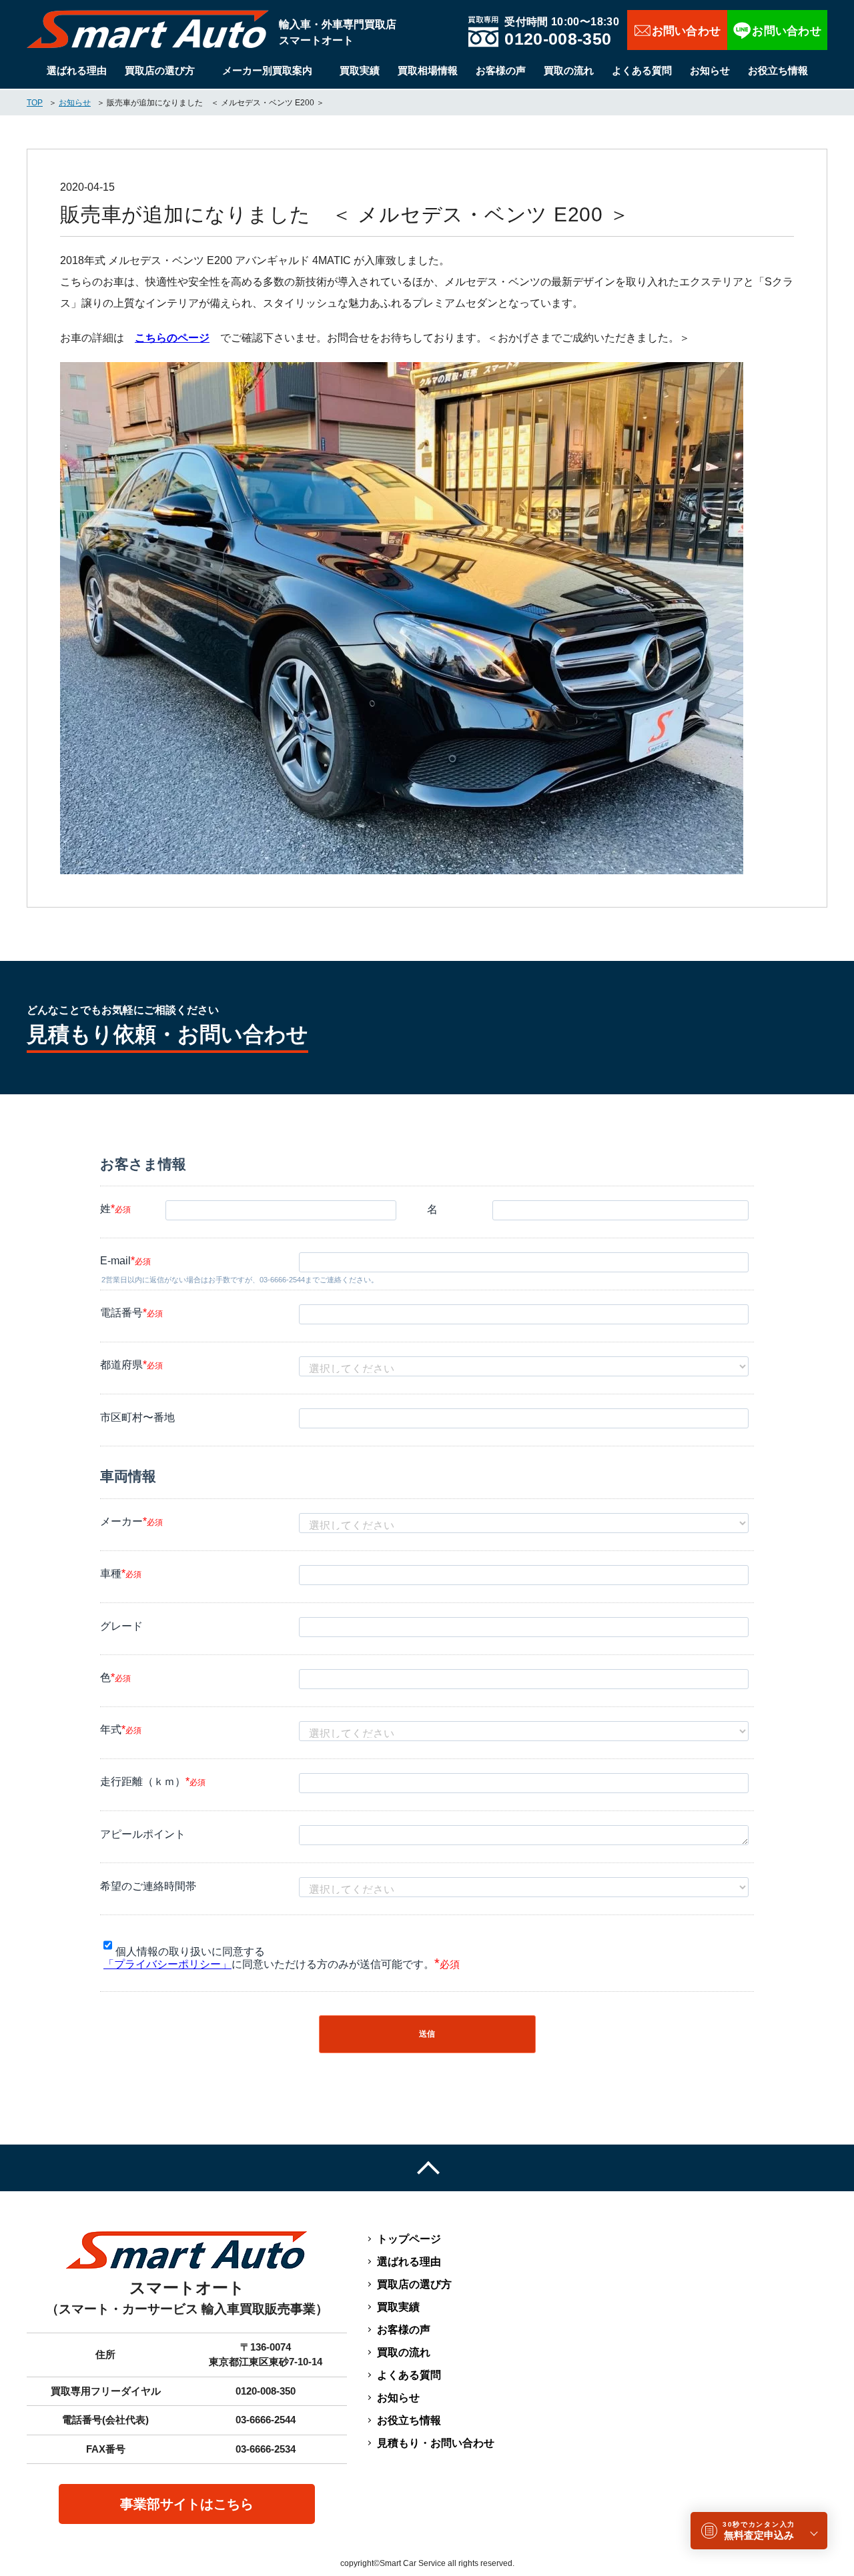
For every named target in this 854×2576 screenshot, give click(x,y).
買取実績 (360, 70)
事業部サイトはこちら (187, 2504)
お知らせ (710, 70)
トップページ (409, 2239)
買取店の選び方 (160, 70)
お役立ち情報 (778, 70)
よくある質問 (642, 70)
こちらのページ (172, 338)
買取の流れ (569, 70)
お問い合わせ (677, 30)
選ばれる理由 (77, 70)
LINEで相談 (777, 30)
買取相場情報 (428, 70)
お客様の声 (501, 70)
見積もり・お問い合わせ (436, 2443)
